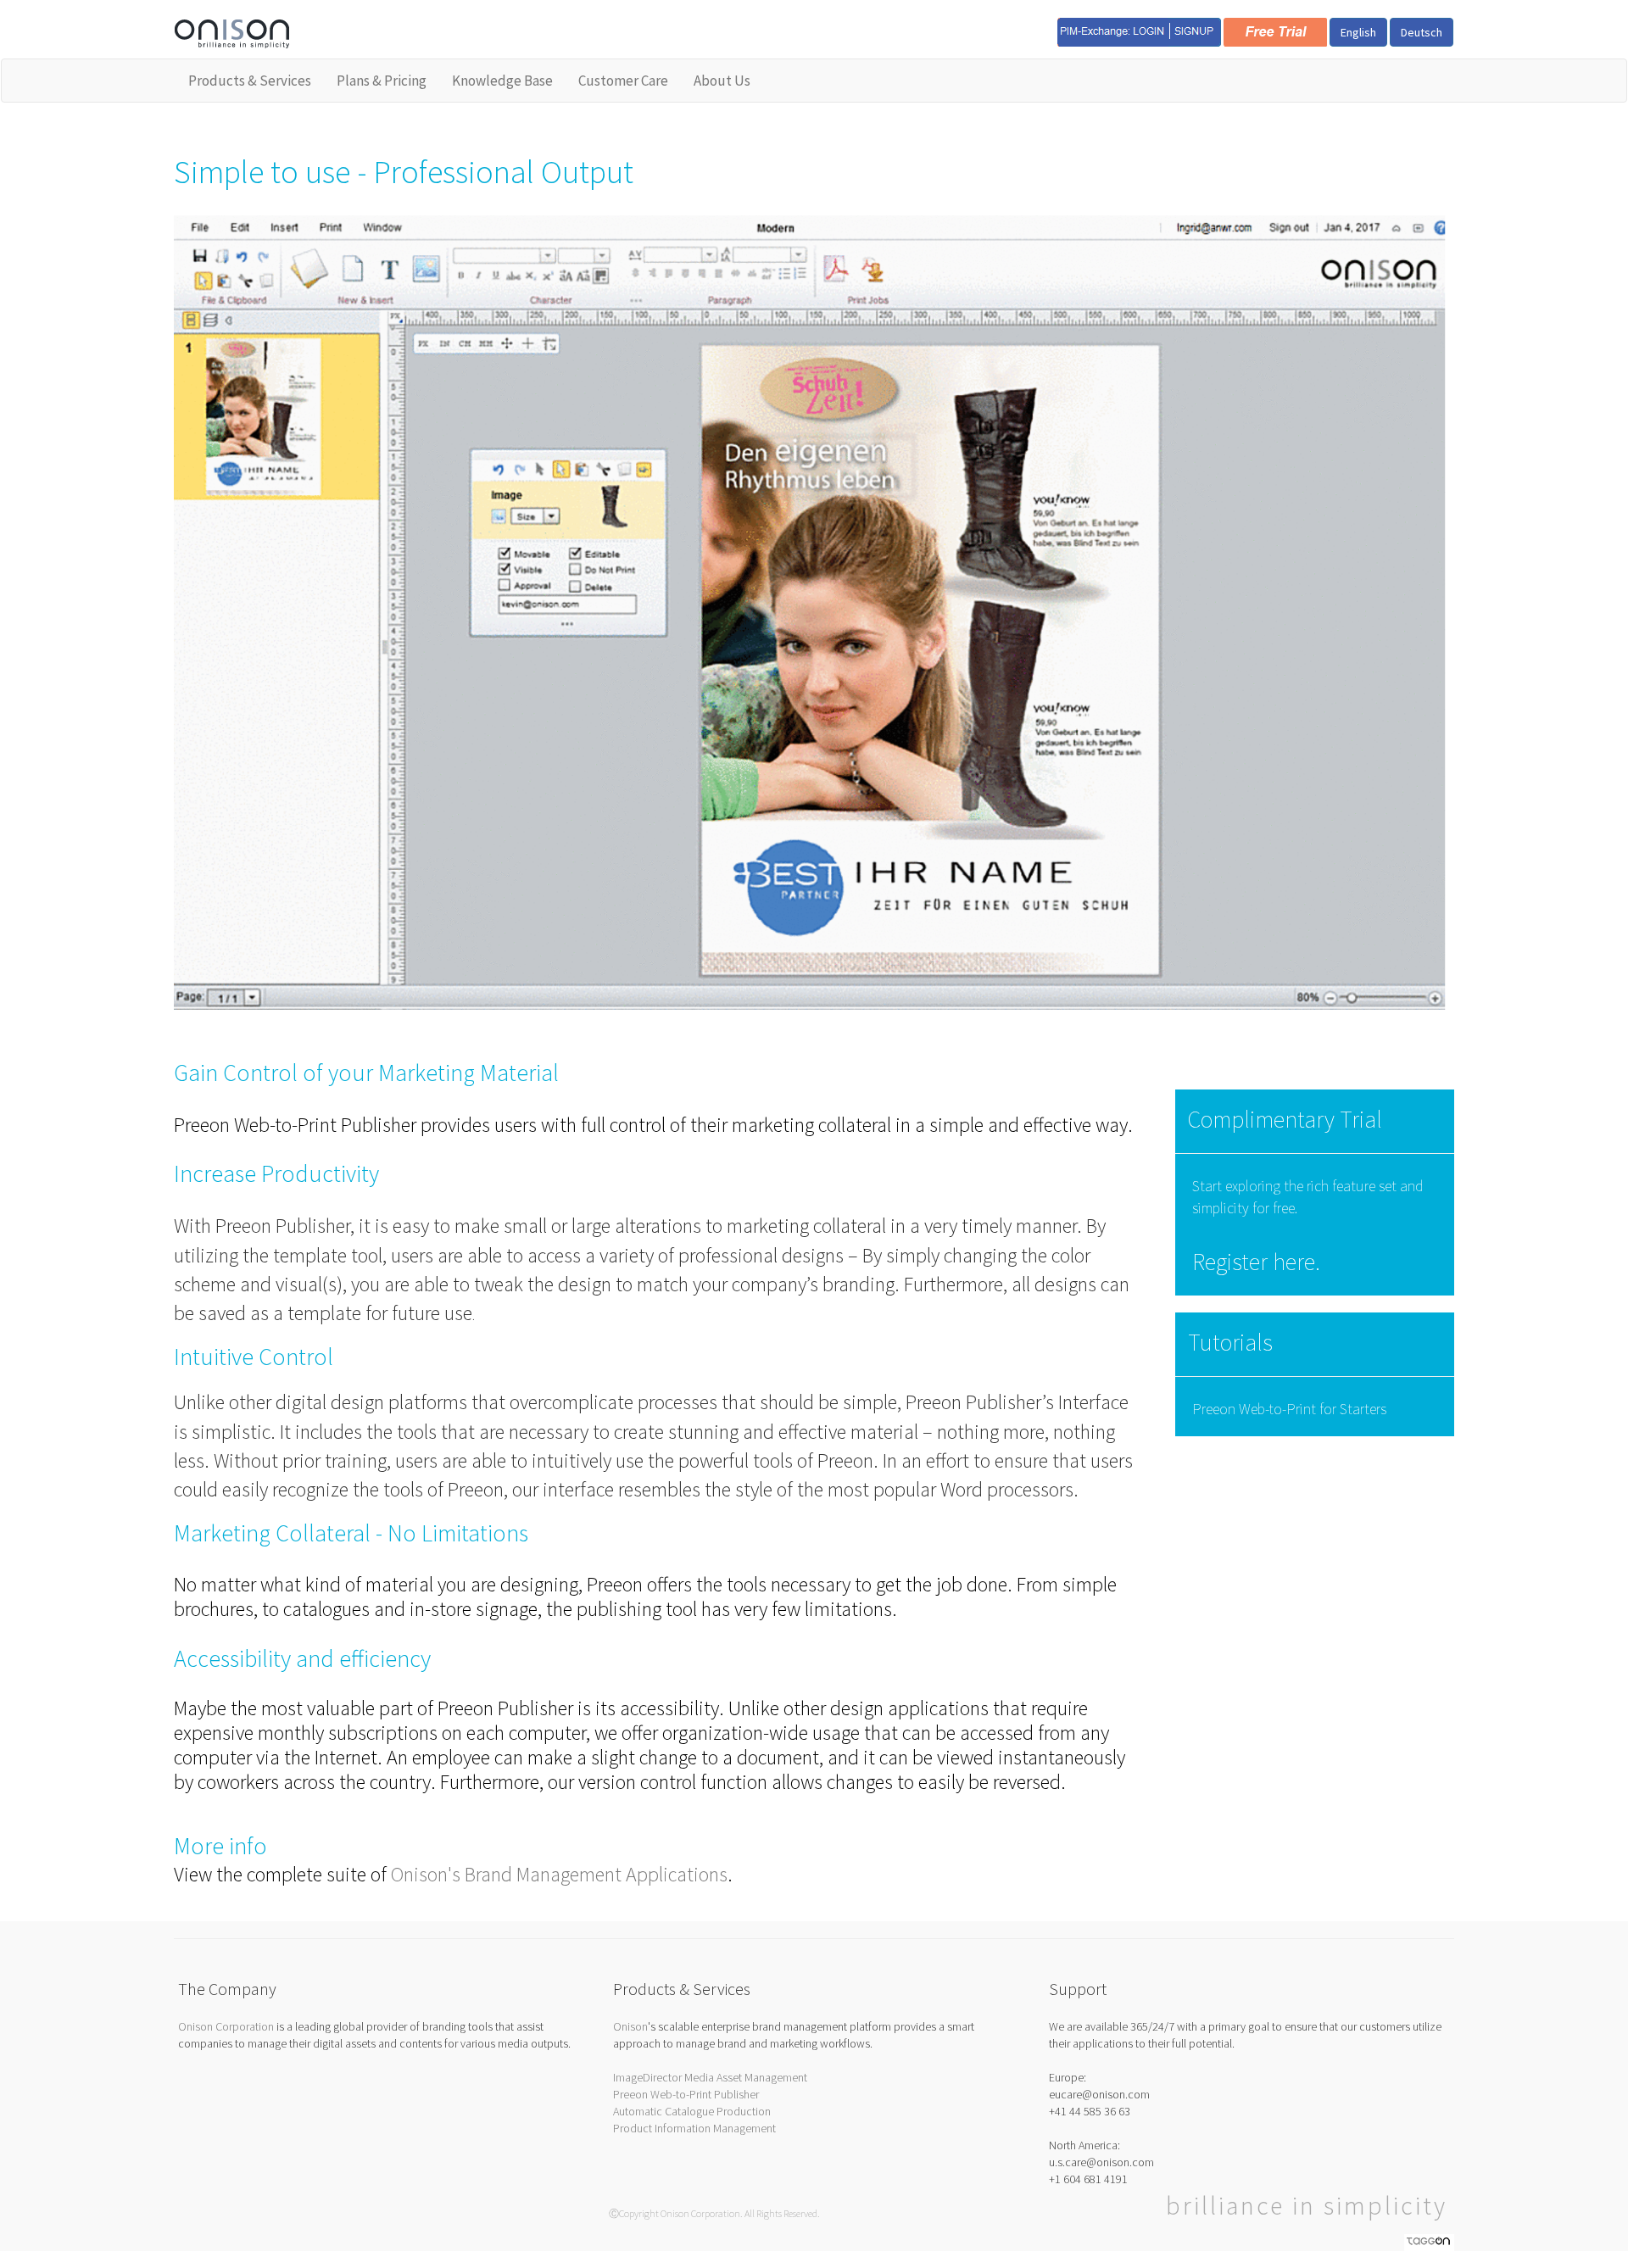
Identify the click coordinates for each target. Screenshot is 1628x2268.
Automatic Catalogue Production (692, 2111)
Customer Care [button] (623, 81)
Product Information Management (694, 2128)
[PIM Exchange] (1139, 31)
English (1358, 32)
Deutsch (1422, 32)
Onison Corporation (226, 2026)
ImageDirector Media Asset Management (710, 2077)
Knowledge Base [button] (502, 81)
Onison (630, 2026)
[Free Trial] (1275, 31)
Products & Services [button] (250, 81)
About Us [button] (722, 81)
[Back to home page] (232, 32)
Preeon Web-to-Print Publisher (686, 2094)
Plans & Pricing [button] (382, 81)
